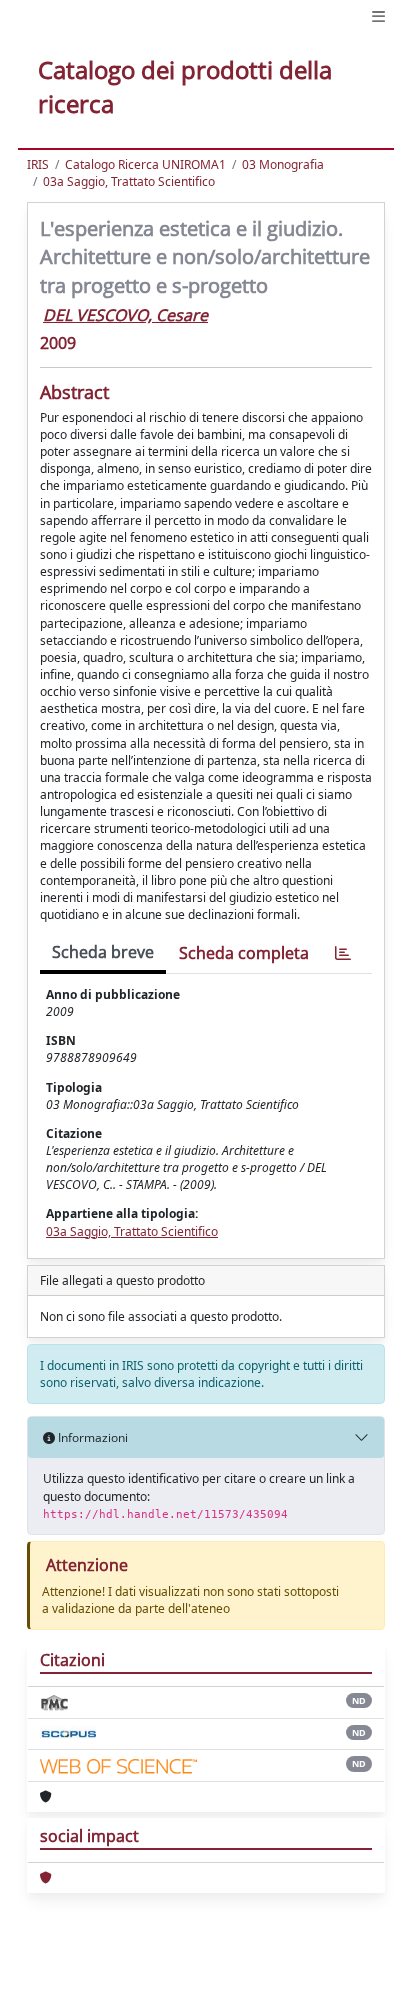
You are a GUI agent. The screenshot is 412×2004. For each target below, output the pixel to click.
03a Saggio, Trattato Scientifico (129, 181)
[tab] (343, 953)
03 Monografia (283, 164)
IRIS (38, 164)
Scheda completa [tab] (244, 953)
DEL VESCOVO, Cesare (125, 315)
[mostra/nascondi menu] (378, 16)
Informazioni (91, 1437)
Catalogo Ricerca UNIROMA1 (145, 164)
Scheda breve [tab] (103, 952)
